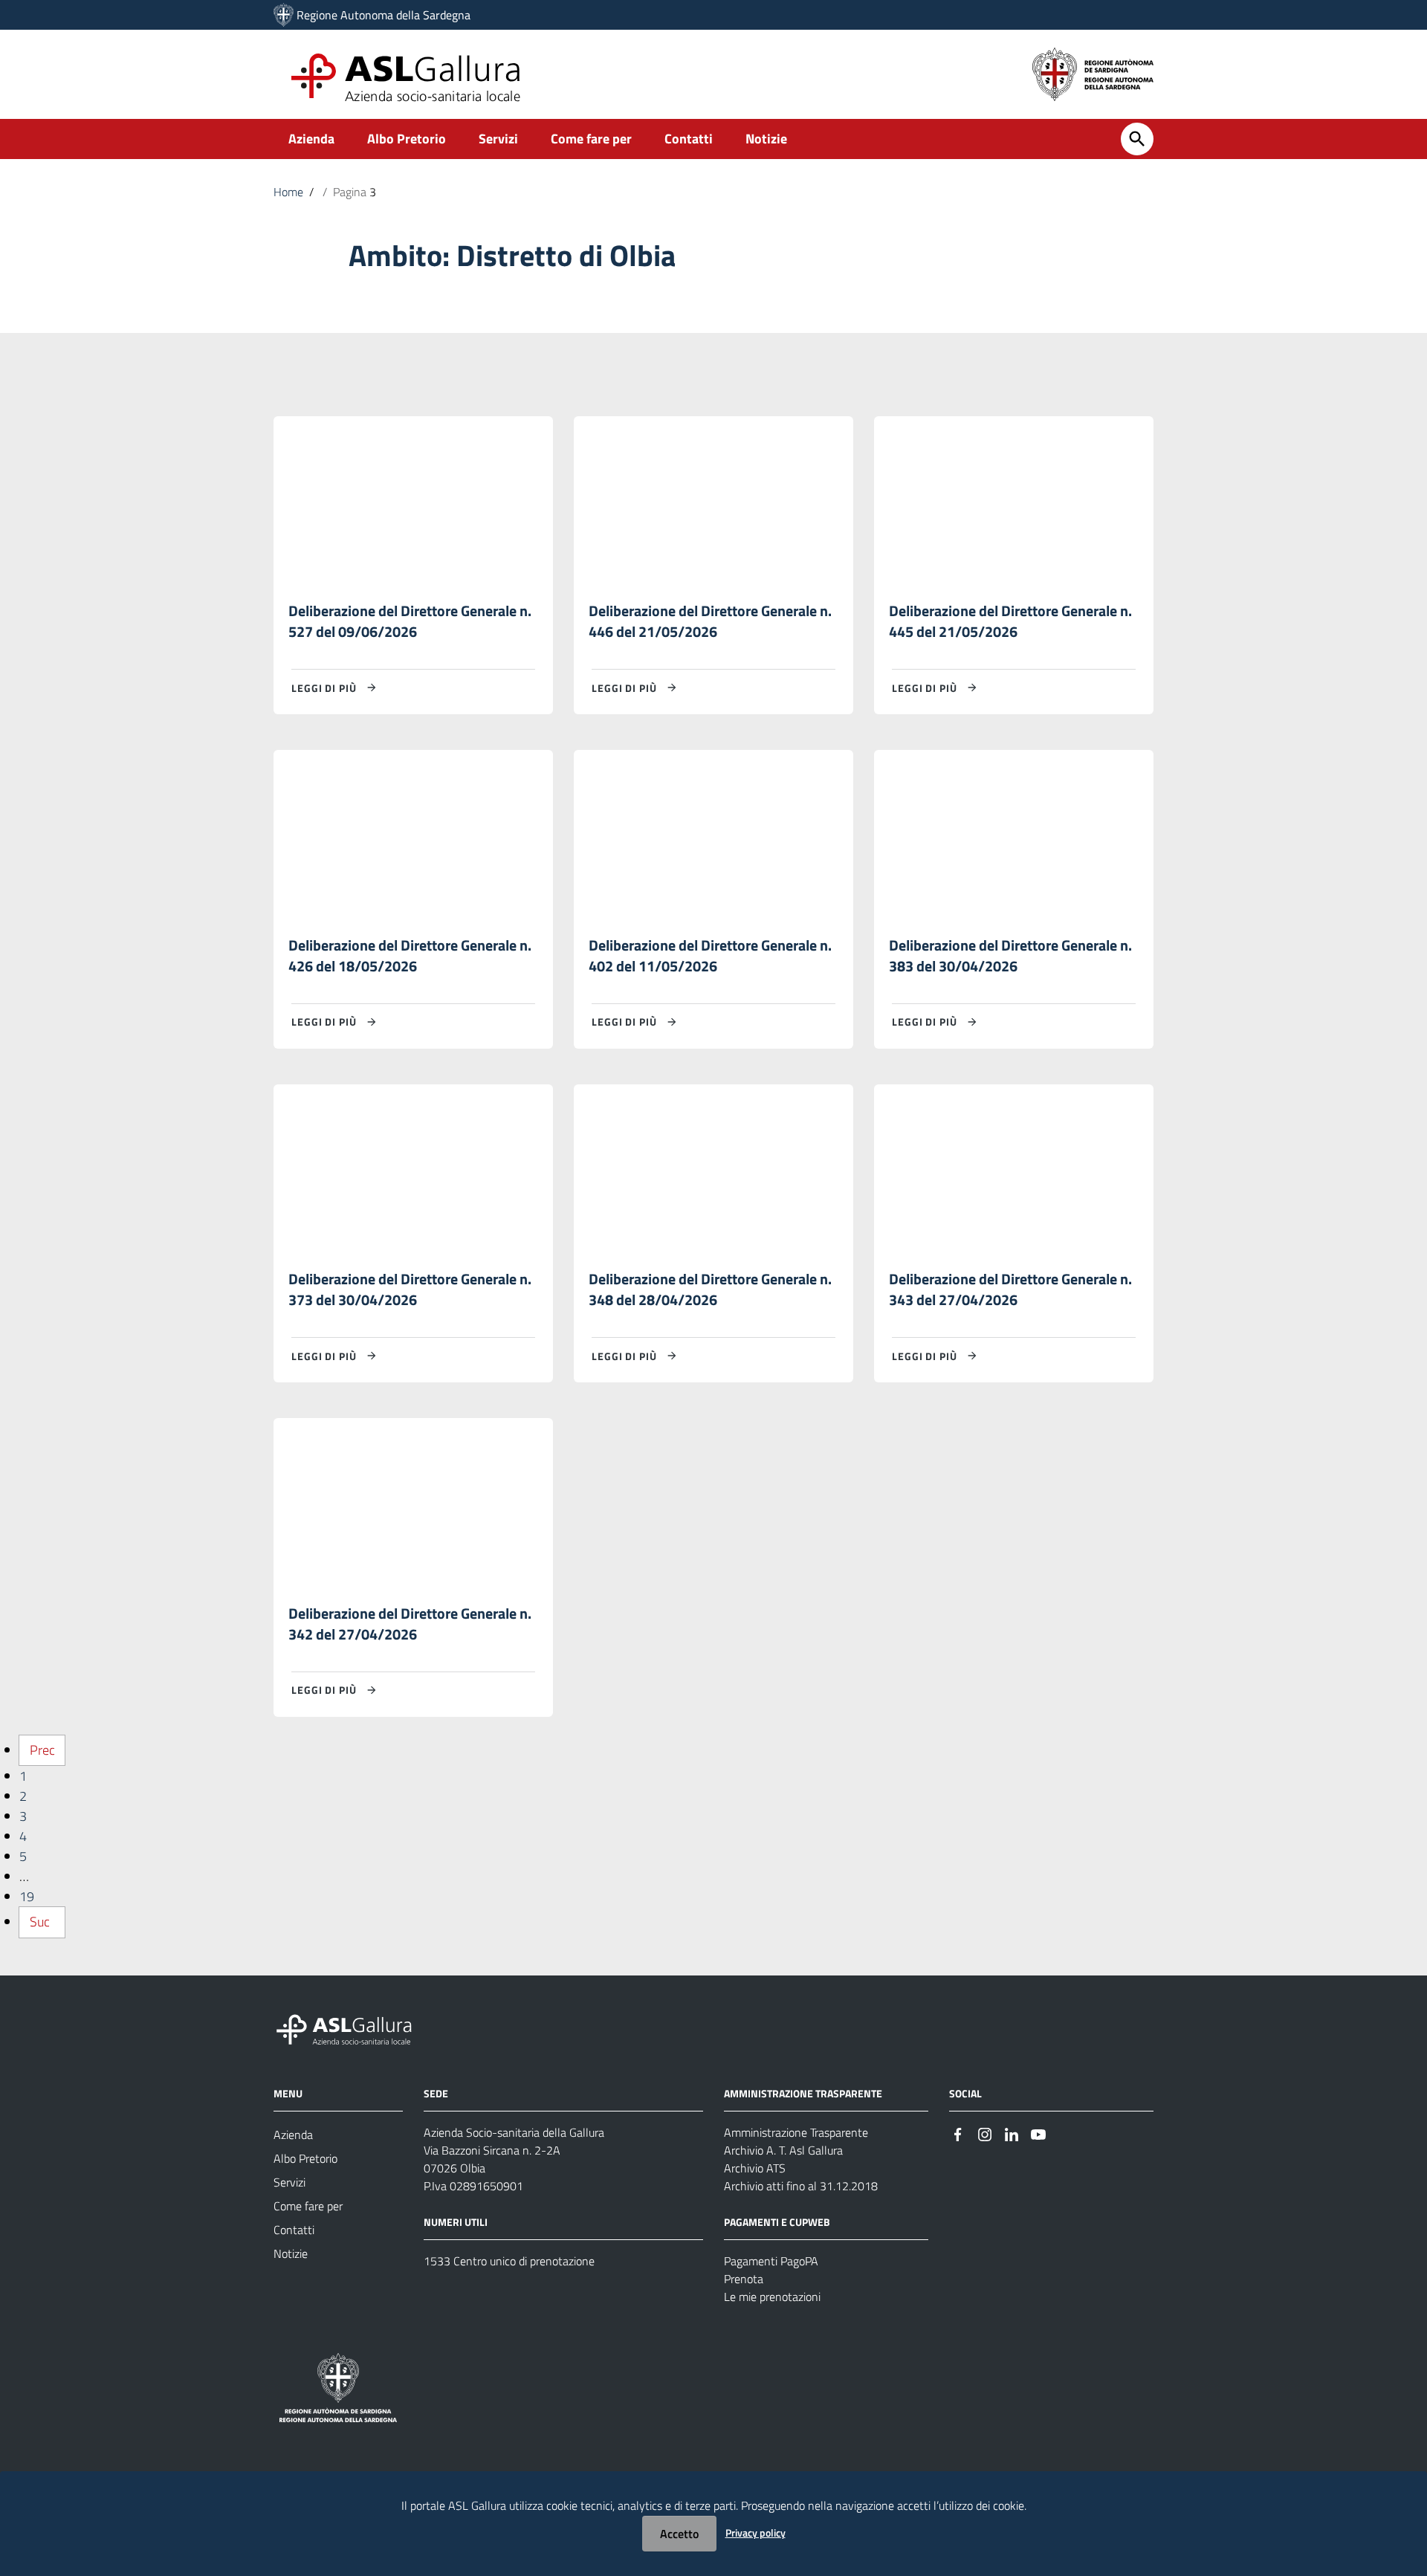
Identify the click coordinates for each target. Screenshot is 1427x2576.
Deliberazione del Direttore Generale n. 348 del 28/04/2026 (710, 1289)
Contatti (689, 139)
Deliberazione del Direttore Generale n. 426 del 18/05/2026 (410, 955)
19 (27, 1896)
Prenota (744, 2279)
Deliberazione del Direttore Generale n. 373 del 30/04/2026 (410, 1289)
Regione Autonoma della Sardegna (384, 15)
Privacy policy (755, 2533)
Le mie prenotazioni (772, 2297)
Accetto (679, 2534)
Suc (40, 1922)
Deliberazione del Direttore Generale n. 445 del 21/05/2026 (1010, 621)
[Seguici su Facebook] (958, 2133)
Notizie (766, 139)
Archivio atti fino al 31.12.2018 (801, 2186)
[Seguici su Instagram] (985, 2133)
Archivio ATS (755, 2168)
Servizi (498, 139)
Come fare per (591, 139)
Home (288, 192)
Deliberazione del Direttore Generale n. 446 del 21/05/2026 (710, 621)
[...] (351, 2027)
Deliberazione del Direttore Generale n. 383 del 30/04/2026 (1010, 955)
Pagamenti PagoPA (771, 2261)
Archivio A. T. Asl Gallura (783, 2150)
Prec (42, 1750)
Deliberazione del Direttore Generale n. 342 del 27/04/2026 (410, 1624)
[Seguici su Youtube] (1038, 2133)
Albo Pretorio (407, 139)
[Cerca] (1137, 139)
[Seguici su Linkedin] (1012, 2133)
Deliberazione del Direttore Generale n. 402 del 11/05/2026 (710, 955)
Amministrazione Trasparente (796, 2132)
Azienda (311, 139)
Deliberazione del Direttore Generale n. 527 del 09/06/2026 (410, 621)
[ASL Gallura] (284, 15)
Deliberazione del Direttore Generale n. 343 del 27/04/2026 (1010, 1289)
